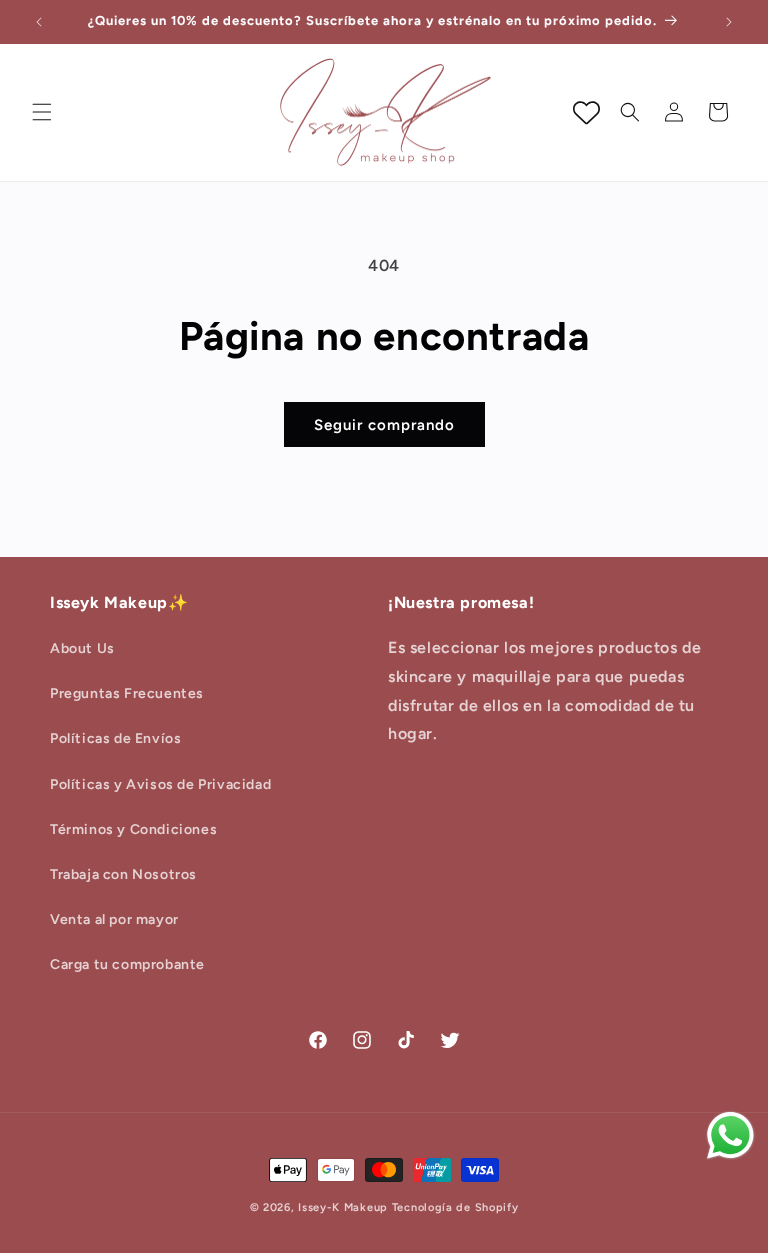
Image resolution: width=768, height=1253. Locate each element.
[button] (42, 112)
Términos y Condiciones (133, 829)
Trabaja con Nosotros (123, 874)
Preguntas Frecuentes (127, 693)
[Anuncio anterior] (39, 22)
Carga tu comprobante (127, 964)
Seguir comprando (384, 425)
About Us (82, 648)
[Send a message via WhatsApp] (730, 1135)
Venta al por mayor (114, 919)
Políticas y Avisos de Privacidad (160, 784)
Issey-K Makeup (343, 1207)
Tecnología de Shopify (455, 1207)
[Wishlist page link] (586, 112)
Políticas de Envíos (115, 738)
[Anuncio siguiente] (729, 22)
